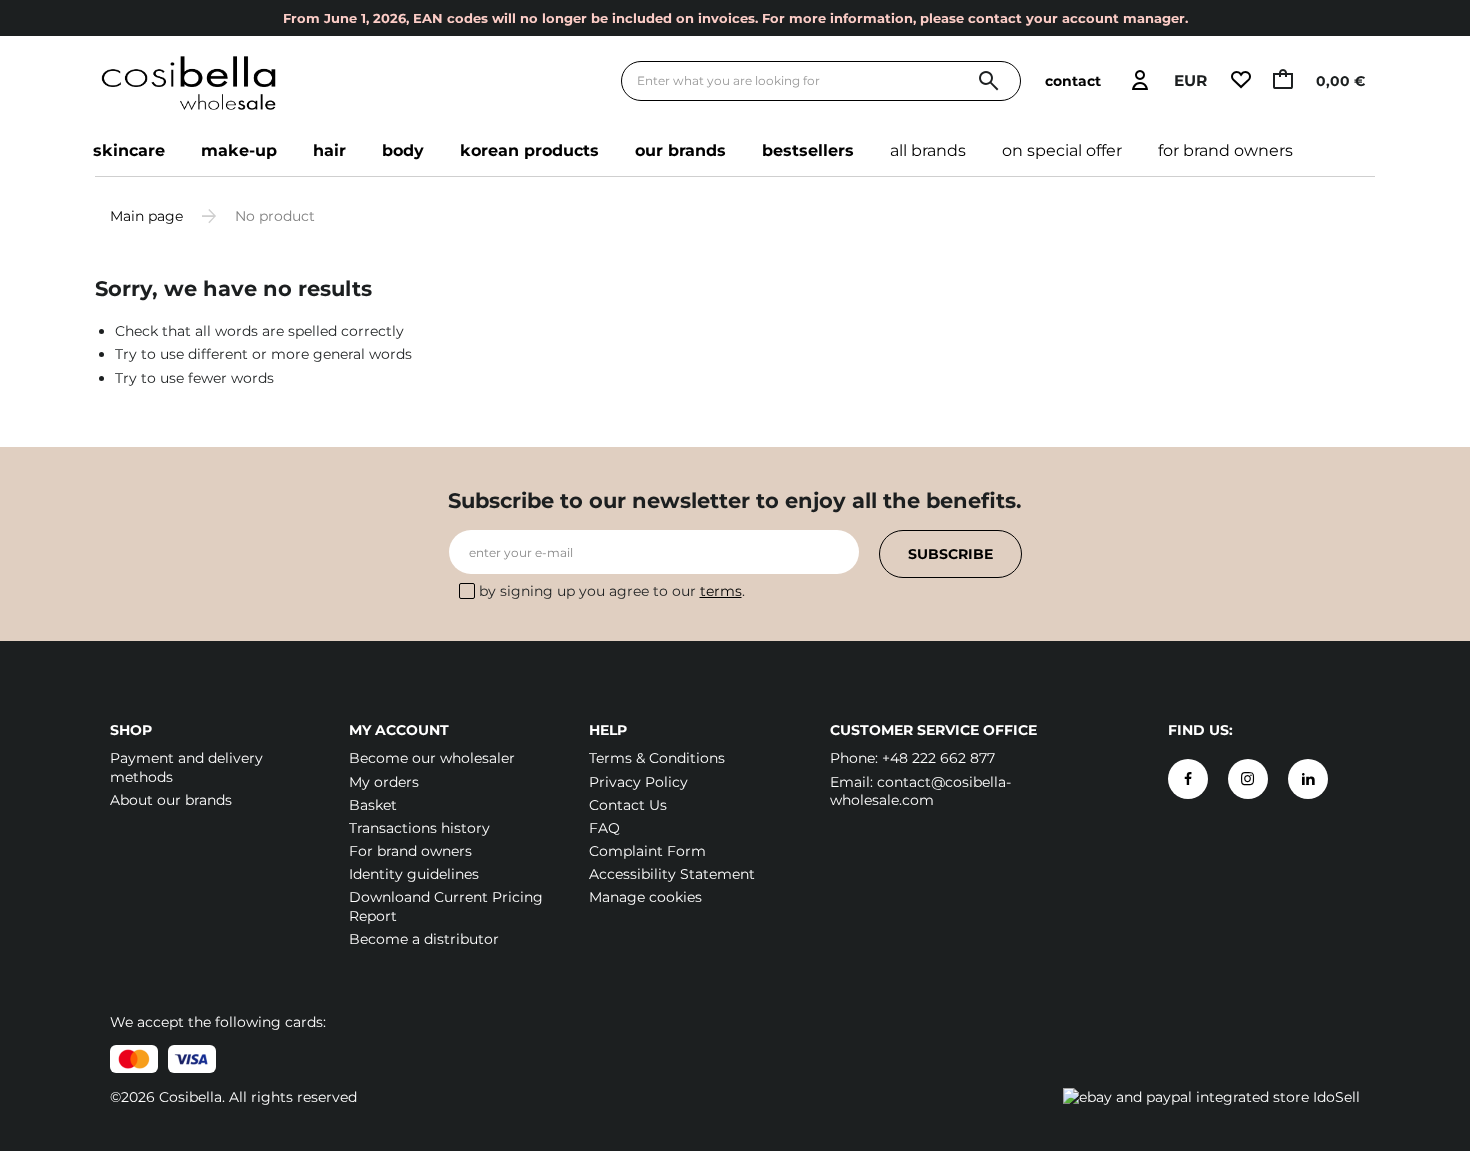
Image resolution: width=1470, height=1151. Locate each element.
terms (721, 591)
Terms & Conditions (657, 758)
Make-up (239, 150)
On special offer (1062, 150)
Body (403, 150)
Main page (146, 216)
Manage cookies (645, 897)
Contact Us (628, 805)
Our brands (680, 150)
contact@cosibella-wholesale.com (920, 791)
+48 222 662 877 (938, 758)
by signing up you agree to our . (612, 591)
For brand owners (1225, 150)
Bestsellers (808, 150)
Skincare (129, 150)
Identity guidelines (414, 874)
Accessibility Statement (672, 874)
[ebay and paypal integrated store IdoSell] (1211, 1097)
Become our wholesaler (432, 758)
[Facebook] (1188, 779)
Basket (373, 805)
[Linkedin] (1308, 779)
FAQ (604, 828)
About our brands (171, 800)
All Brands (928, 150)
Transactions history (419, 828)
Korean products (529, 150)
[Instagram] (1248, 779)
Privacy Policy (638, 782)
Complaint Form (647, 851)
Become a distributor (424, 939)
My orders (384, 782)
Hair (329, 150)
